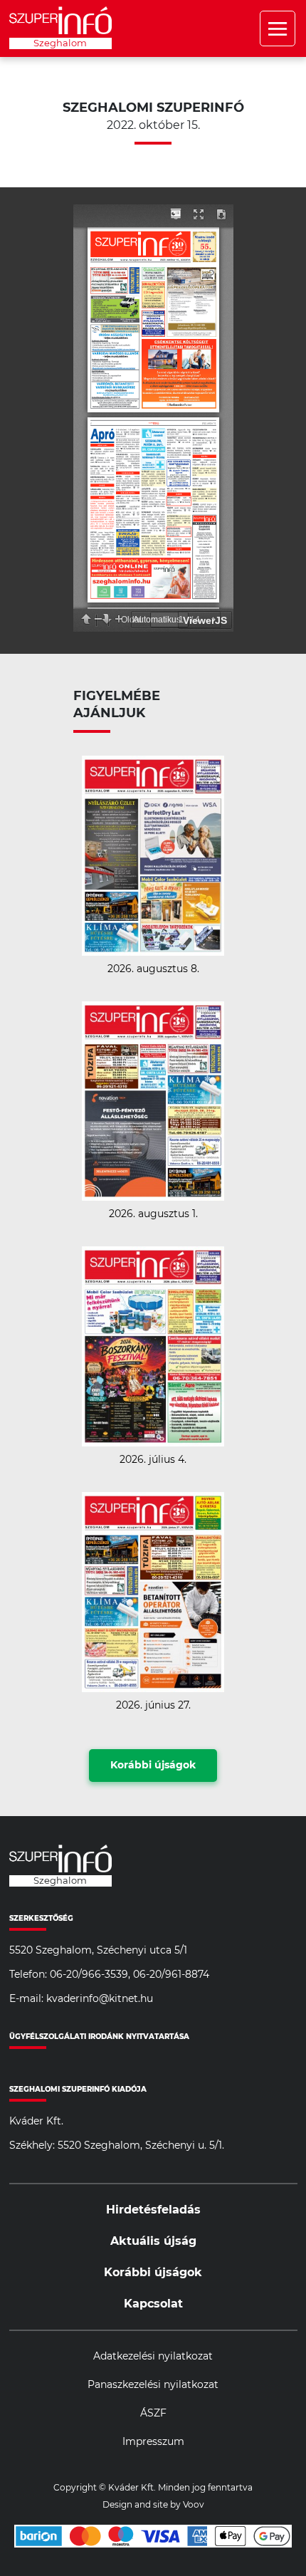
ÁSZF (153, 2414)
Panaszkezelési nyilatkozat (153, 2385)
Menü (278, 28)
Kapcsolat (153, 2304)
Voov (194, 2505)
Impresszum (153, 2442)
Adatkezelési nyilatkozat (153, 2357)
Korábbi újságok (153, 1766)
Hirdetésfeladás (153, 2210)
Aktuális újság (153, 2241)
